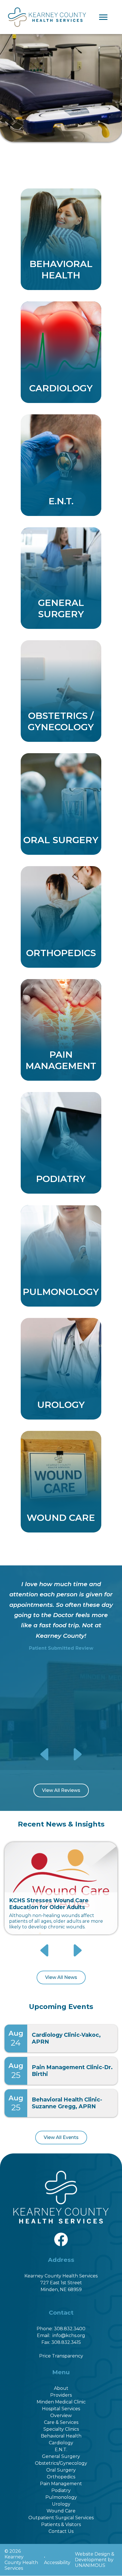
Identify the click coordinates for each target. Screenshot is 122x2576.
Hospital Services (61, 2409)
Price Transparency (61, 2356)
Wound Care (61, 2511)
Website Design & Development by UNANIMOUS (95, 2560)
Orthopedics (61, 2477)
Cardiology (61, 2443)
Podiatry (61, 2490)
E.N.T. (61, 2450)
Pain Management (61, 2484)
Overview (61, 2416)
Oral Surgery (61, 2470)
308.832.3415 (66, 2342)
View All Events (61, 2137)
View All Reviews (61, 1790)
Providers (61, 2395)
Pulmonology (61, 2497)
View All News (61, 1977)
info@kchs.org (69, 2335)
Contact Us (61, 2531)
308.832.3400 (70, 2329)
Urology (61, 2504)
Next (77, 1754)
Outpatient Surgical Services (61, 2518)
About (61, 2388)
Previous (45, 1754)
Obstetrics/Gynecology (61, 2463)
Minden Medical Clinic (61, 2402)
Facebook (61, 2236)
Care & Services (61, 2422)
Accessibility (57, 2563)
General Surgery (61, 2456)
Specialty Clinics (61, 2429)
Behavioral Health (61, 2436)
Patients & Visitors (61, 2524)
